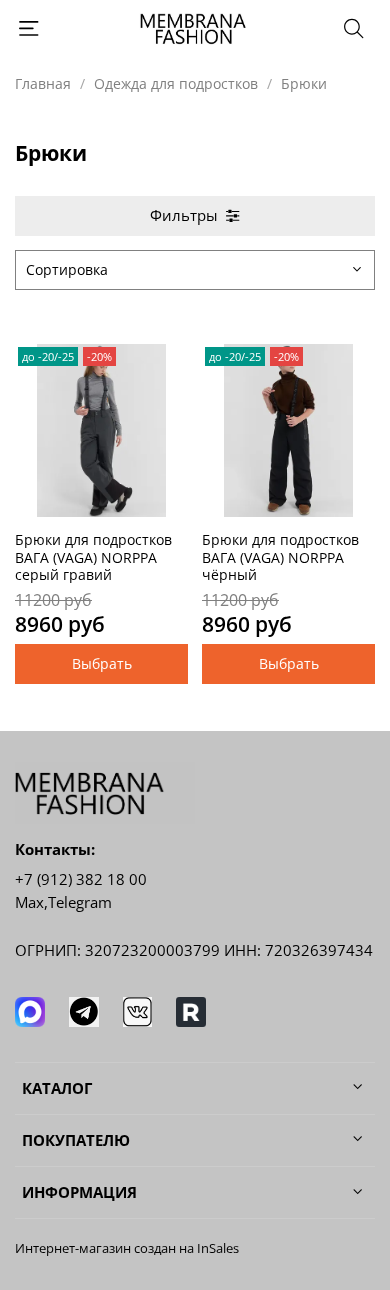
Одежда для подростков (176, 83)
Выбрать (102, 663)
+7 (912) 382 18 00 (81, 879)
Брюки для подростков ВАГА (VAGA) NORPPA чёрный (280, 557)
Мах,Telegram (63, 902)
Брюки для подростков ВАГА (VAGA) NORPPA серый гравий (93, 557)
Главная (43, 83)
